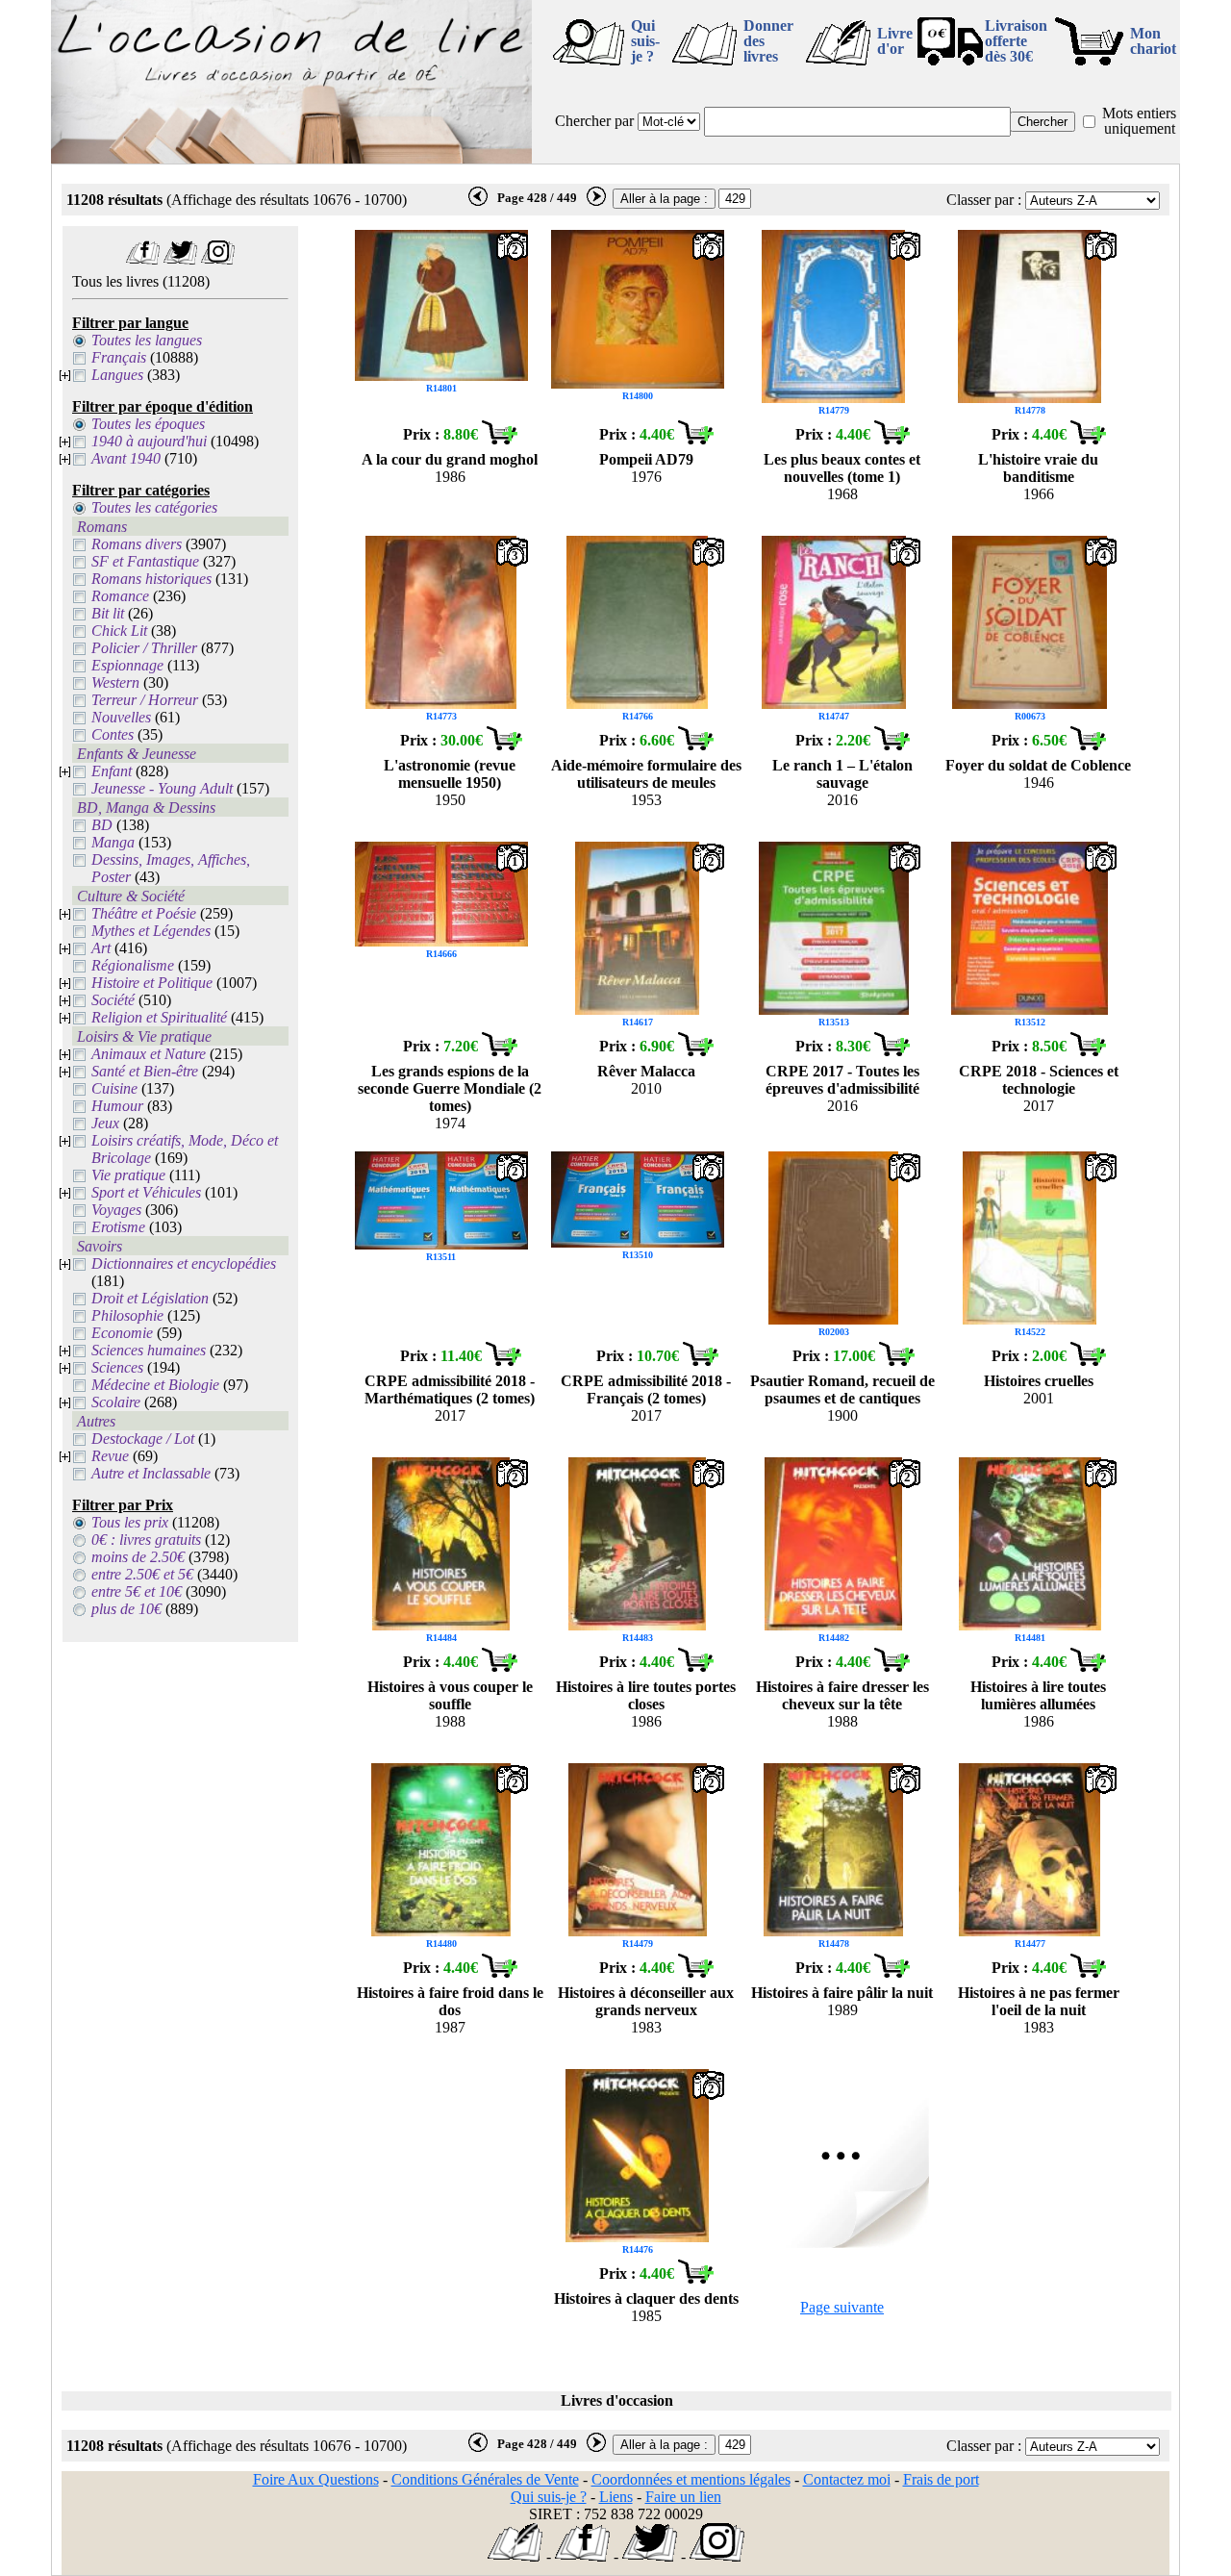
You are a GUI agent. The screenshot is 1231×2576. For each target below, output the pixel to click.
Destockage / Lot (143, 1439)
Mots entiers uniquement (1139, 121)
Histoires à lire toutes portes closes (646, 1695)
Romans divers (137, 544)
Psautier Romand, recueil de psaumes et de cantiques (842, 1389)
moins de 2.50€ (138, 1557)
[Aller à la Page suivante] (842, 2243)
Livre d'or (895, 41)
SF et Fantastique (145, 561)
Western (115, 682)
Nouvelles (121, 717)
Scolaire (116, 1402)
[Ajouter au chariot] (499, 439)
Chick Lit (119, 631)
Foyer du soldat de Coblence (1038, 765)
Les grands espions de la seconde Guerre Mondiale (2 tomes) (450, 1088)
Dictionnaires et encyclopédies (184, 1263)
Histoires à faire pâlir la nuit (842, 1993)
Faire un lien (683, 2497)
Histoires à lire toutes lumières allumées (1038, 1695)
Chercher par (594, 121)
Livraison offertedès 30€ (1016, 41)
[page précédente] (478, 202)
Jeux (105, 1123)
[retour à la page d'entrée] (291, 158)
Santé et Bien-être (145, 1071)
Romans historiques (151, 579)
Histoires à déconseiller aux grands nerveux (646, 2001)
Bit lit (108, 613)
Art (101, 948)
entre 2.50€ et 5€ (142, 1574)
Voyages (116, 1210)
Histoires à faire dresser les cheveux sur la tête (842, 1695)
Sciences (117, 1367)
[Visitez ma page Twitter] (180, 259)
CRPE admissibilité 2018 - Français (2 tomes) (646, 1389)
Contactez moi (847, 2479)
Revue (110, 1456)
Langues (117, 375)
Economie (122, 1333)
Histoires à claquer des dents (646, 2298)
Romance (120, 596)
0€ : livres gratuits (146, 1540)
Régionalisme (133, 965)
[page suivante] (596, 202)
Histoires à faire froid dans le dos (450, 2001)
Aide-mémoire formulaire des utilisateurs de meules (646, 774)
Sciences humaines (149, 1350)
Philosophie (127, 1315)
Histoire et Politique (152, 983)
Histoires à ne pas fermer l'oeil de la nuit (1039, 2001)
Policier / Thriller (144, 648)
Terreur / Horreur (145, 700)
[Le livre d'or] (515, 2556)
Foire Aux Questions (316, 2479)
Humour (117, 1106)
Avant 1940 (126, 458)
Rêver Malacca (646, 1071)
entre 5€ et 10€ (137, 1591)
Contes (113, 734)
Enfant (112, 771)
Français (119, 357)
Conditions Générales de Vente (485, 2479)
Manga (113, 842)
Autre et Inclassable (151, 1473)
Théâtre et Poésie (144, 913)
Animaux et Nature (149, 1054)
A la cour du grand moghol (450, 459)
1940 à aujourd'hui (149, 441)
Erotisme (118, 1227)
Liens (616, 2497)
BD (102, 825)
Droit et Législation (150, 1298)
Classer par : (984, 200)
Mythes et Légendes (151, 931)
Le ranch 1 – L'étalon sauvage (842, 774)
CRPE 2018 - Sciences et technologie (1039, 1080)
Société (113, 1000)
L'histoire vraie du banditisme (1038, 468)
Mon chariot (1153, 41)
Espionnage (127, 665)
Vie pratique (128, 1175)
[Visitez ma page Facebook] (143, 259)
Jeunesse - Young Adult (162, 788)
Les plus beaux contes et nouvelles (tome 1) (842, 468)
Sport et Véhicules (146, 1192)
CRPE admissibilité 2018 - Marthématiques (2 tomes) (450, 1389)
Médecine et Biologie (155, 1385)
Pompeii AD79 (646, 459)
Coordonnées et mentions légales (691, 2479)
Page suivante (842, 2307)
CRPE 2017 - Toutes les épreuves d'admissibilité (842, 1080)
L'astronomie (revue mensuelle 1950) (450, 774)
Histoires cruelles (1039, 1381)
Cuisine (114, 1088)
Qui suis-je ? (645, 41)
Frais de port (941, 2479)
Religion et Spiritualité (159, 1017)
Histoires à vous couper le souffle (450, 1695)
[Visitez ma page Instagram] (218, 259)
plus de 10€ (126, 1609)
